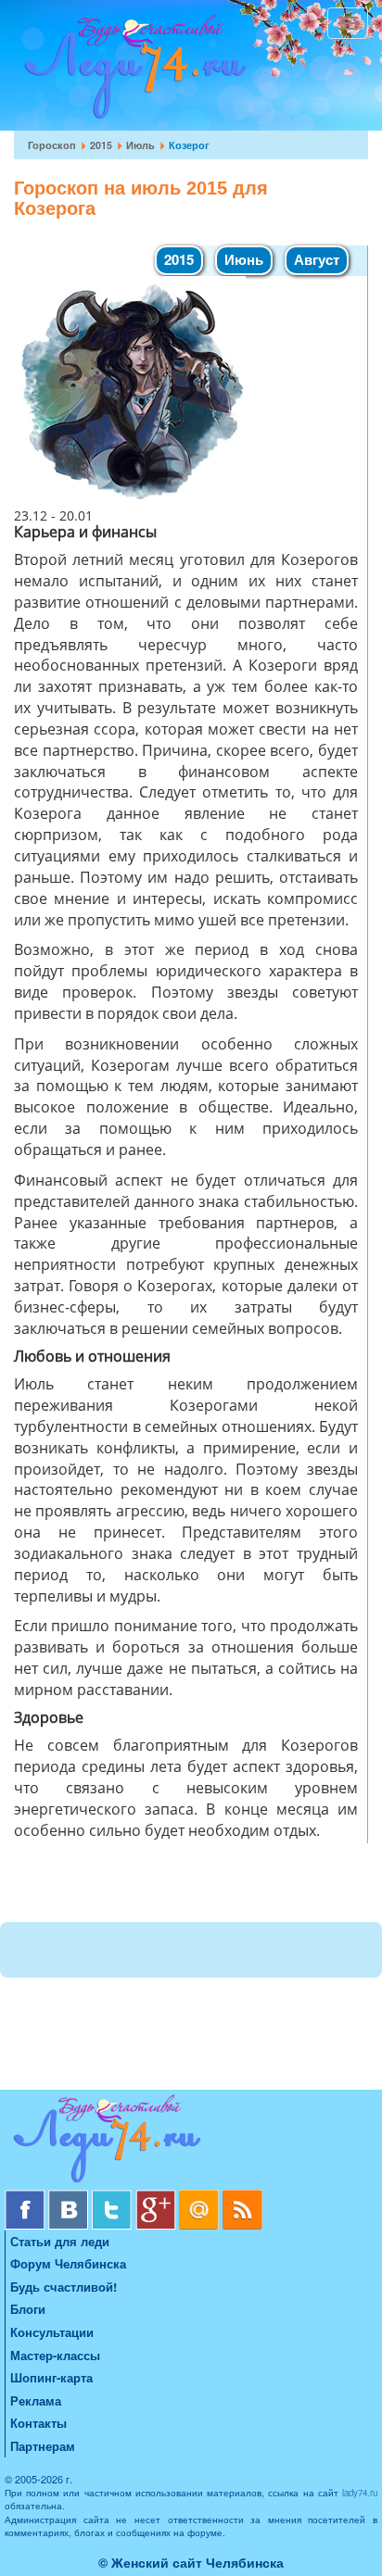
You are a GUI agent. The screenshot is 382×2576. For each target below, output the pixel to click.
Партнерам (43, 2446)
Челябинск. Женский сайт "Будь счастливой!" (131, 72)
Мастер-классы (55, 2355)
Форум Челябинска (68, 2263)
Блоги (28, 2309)
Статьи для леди (60, 2241)
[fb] (26, 2197)
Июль (140, 145)
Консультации (52, 2332)
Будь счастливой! (64, 2287)
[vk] (70, 2197)
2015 (101, 145)
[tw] (114, 2197)
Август (317, 259)
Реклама (36, 2400)
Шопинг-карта (51, 2377)
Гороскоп (52, 145)
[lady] (191, 2142)
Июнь (244, 259)
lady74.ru (360, 2493)
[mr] (201, 2197)
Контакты (38, 2423)
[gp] (157, 2197)
